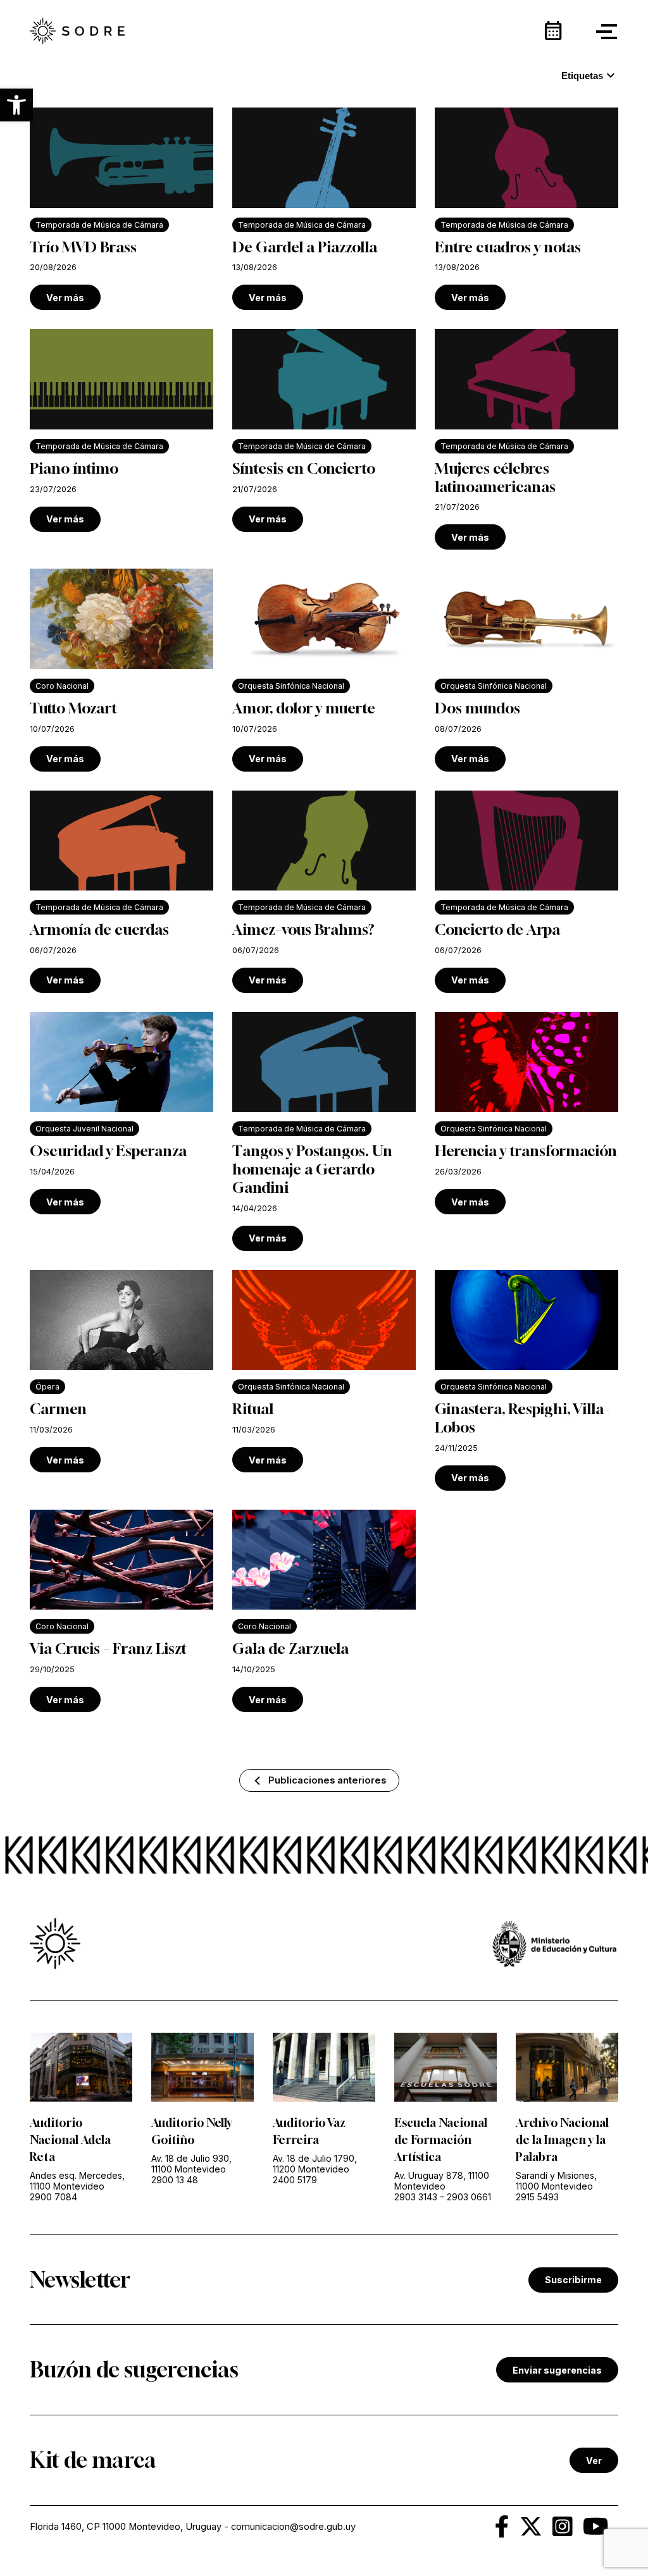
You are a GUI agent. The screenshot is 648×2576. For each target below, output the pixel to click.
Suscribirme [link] (573, 2280)
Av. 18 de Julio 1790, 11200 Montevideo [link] (315, 2164)
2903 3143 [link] (416, 2197)
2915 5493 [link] (537, 2197)
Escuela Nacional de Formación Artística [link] (441, 2140)
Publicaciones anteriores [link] (327, 1780)
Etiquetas (590, 76)
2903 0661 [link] (469, 2197)
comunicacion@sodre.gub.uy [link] (293, 2527)
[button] (16, 105)
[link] (77, 32)
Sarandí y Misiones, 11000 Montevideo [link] (556, 2181)
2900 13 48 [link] (175, 2180)
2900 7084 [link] (53, 2197)
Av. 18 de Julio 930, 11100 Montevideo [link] (191, 2164)
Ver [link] (594, 2461)
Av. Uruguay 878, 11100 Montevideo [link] (442, 2181)
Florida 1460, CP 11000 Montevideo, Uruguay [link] (126, 2527)
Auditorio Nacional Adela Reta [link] (70, 2140)
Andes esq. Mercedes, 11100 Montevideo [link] (77, 2181)
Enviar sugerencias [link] (557, 2370)
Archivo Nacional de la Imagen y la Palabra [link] (562, 2140)
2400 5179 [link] (295, 2180)
